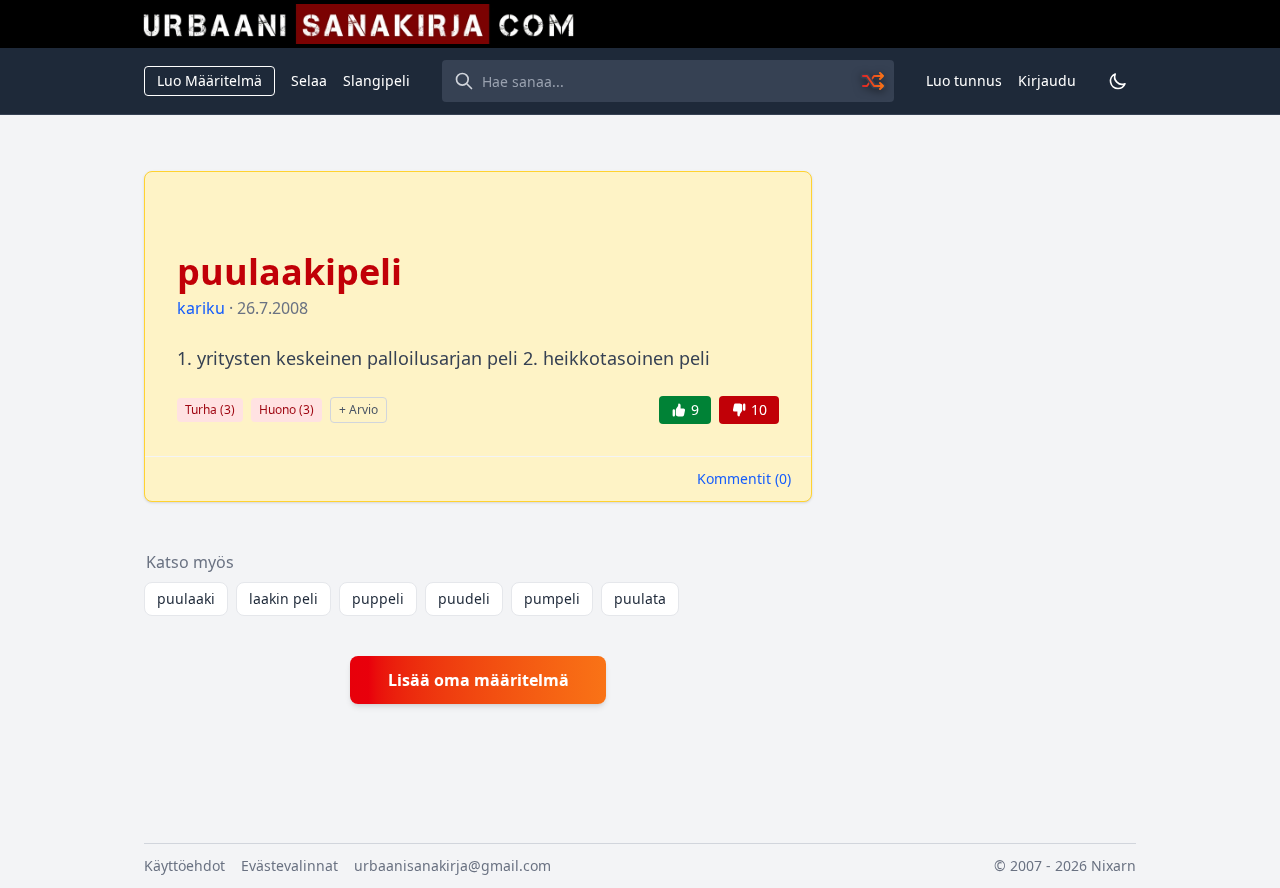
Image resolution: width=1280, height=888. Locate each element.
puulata (640, 598)
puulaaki (186, 598)
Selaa (309, 80)
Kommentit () (744, 478)
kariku (201, 308)
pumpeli (552, 598)
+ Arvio (358, 409)
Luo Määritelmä (209, 80)
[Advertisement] (986, 471)
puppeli (378, 598)
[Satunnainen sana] (874, 81)
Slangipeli (376, 80)
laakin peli (283, 598)
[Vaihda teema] (1118, 81)
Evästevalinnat (289, 865)
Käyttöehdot (184, 865)
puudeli (464, 598)
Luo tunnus (964, 80)
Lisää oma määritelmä (478, 680)
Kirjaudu (1047, 80)
